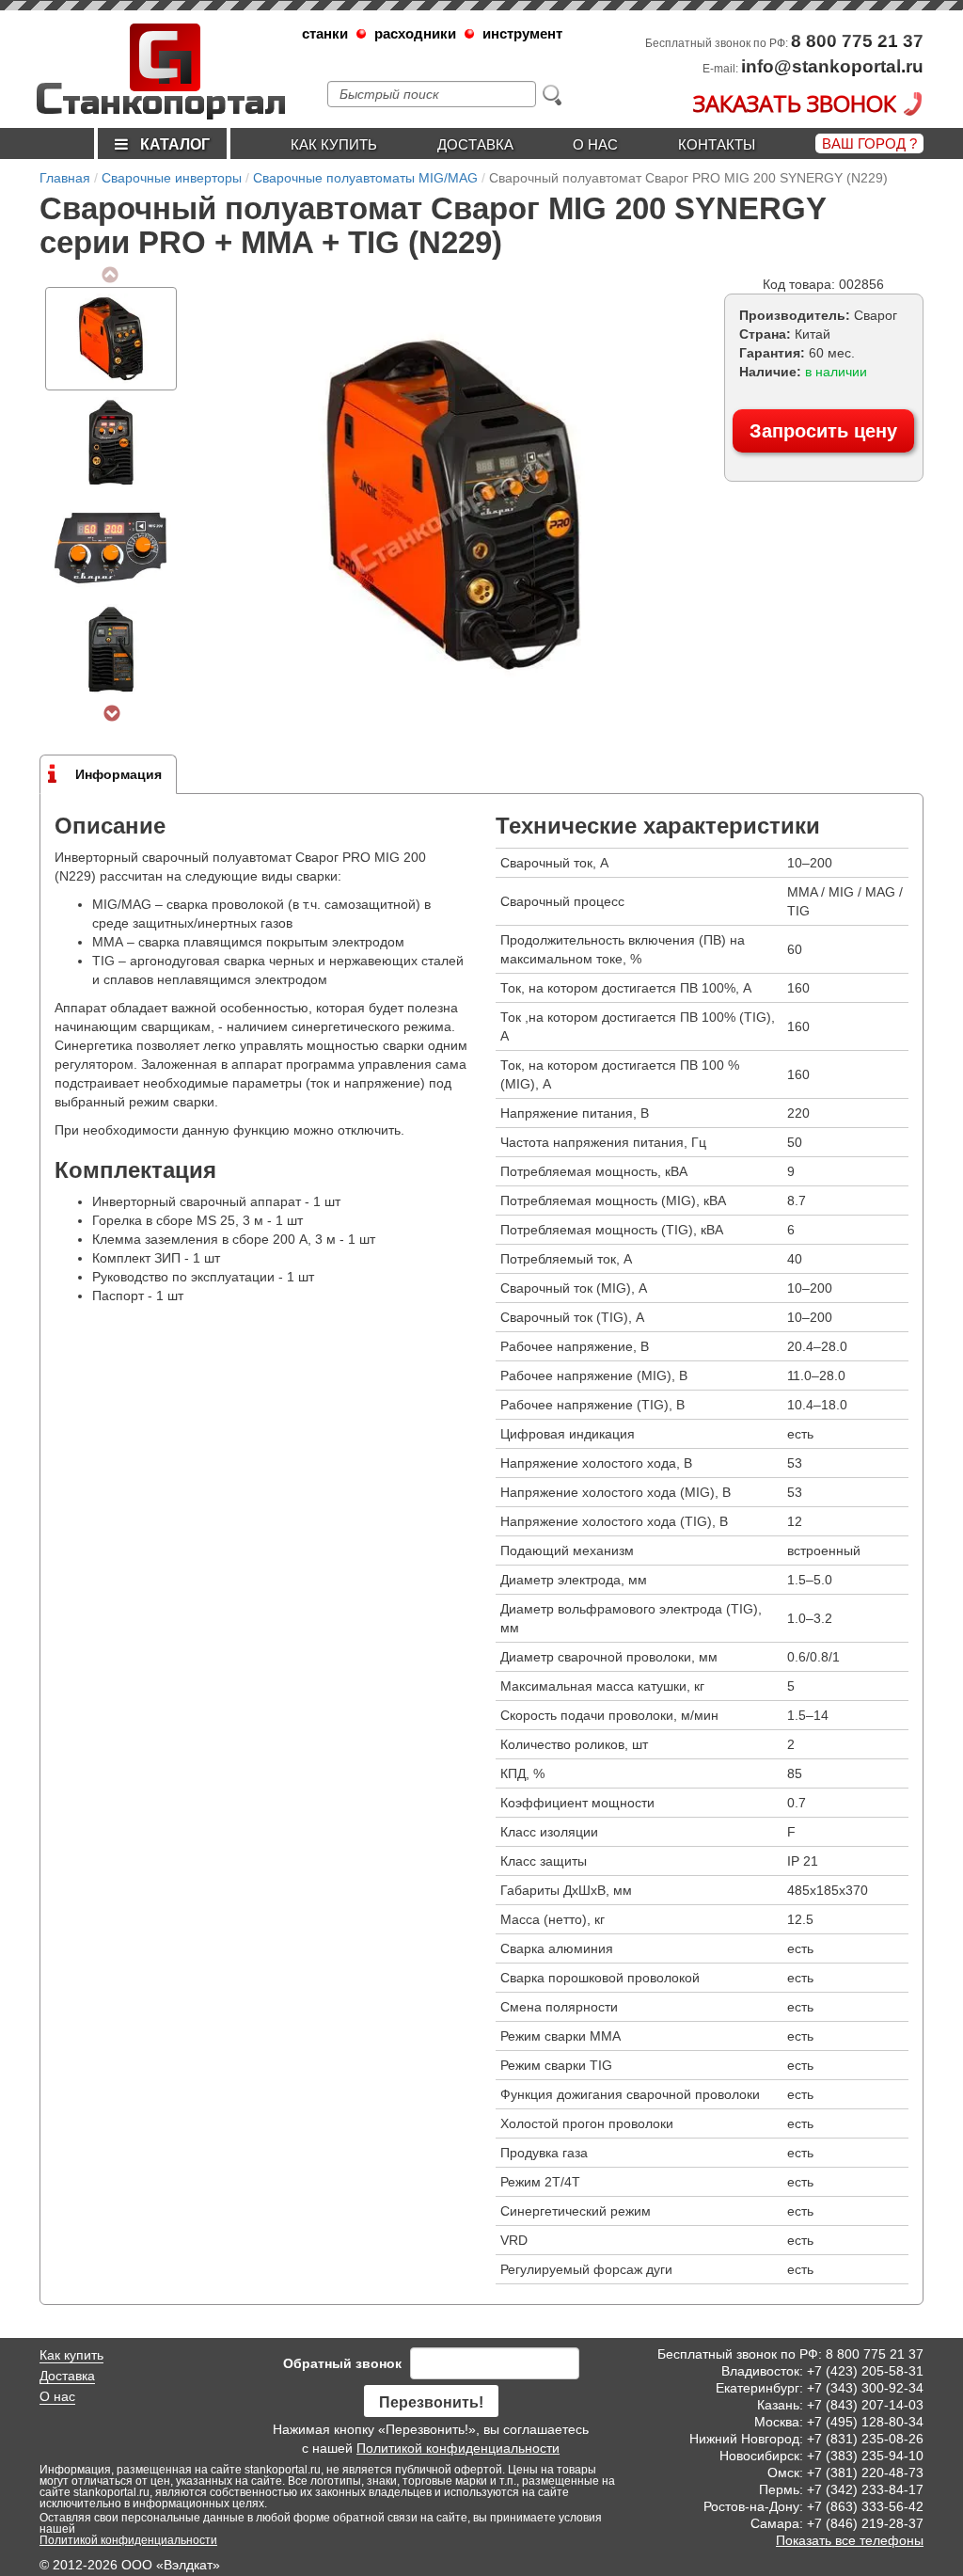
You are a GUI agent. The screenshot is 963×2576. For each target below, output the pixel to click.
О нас (595, 144)
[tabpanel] (111, 339)
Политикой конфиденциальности (458, 2448)
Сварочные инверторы (172, 178)
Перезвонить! (431, 2402)
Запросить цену (823, 431)
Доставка (475, 144)
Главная (65, 178)
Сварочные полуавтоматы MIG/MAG (365, 178)
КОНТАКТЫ (717, 144)
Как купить (334, 144)
